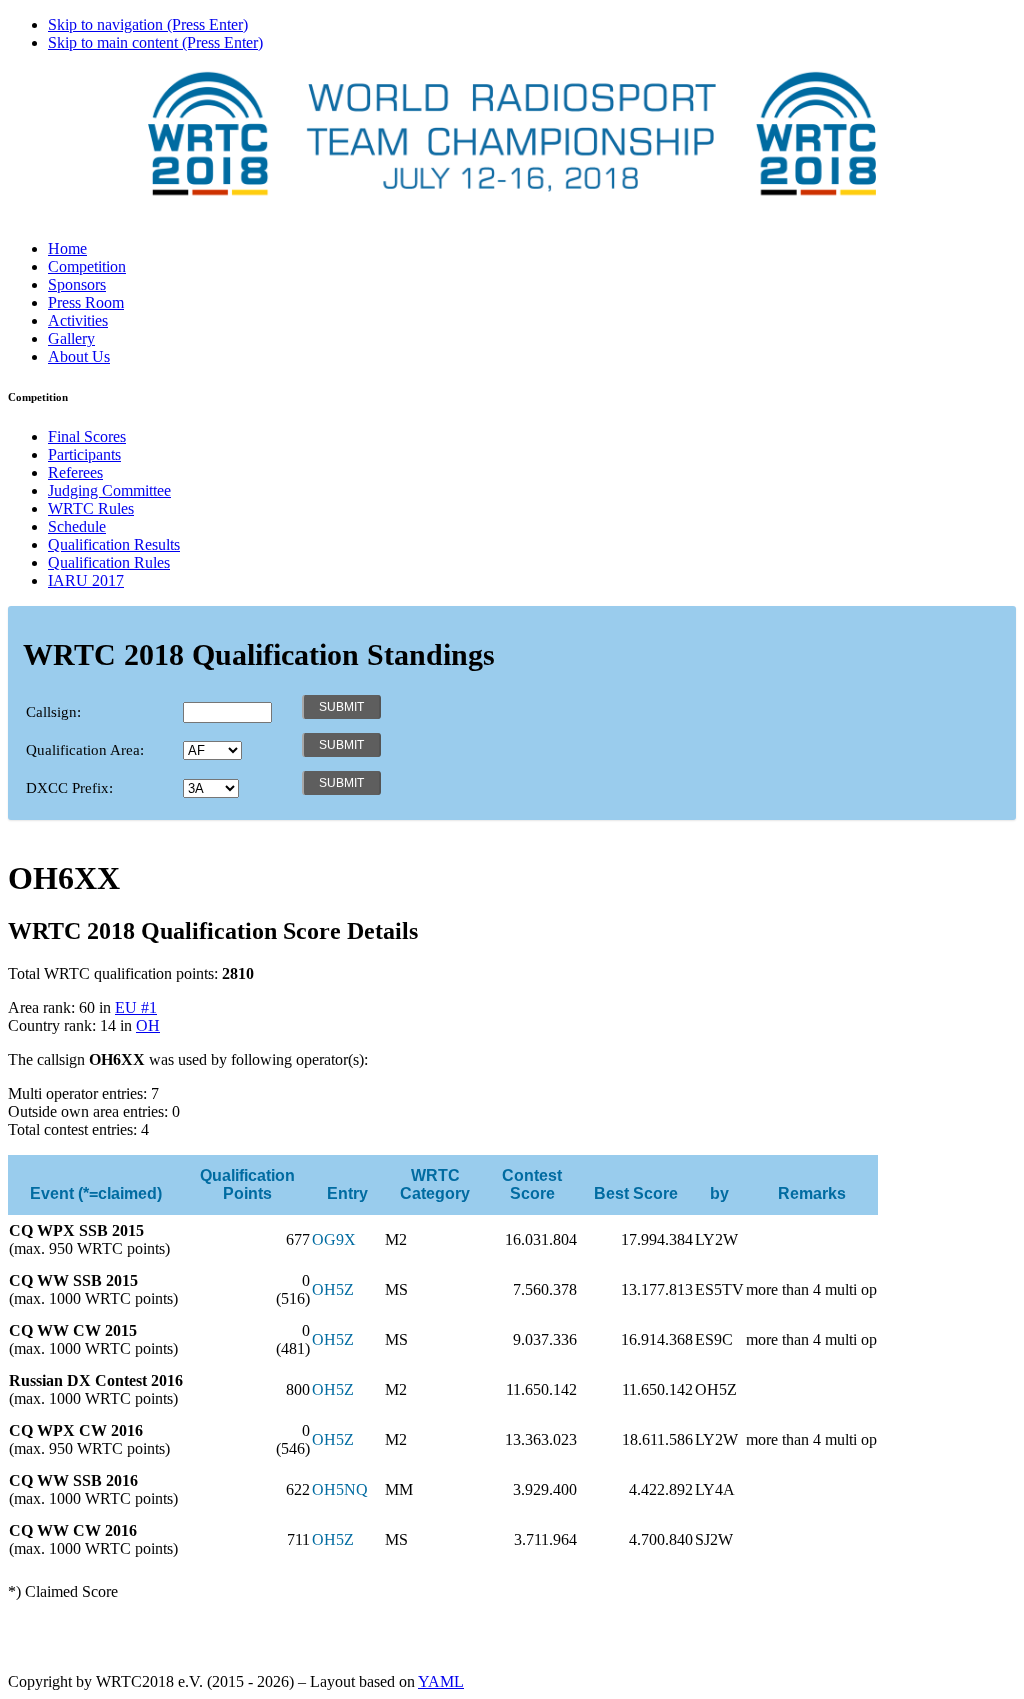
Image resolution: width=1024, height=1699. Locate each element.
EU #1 (136, 1007)
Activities (78, 320)
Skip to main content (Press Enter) (155, 42)
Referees (75, 472)
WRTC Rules (91, 508)
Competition (87, 266)
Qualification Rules (109, 562)
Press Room (86, 302)
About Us (79, 356)
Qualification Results (114, 544)
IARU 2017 (86, 580)
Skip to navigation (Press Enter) (148, 24)
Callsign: (53, 712)
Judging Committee (109, 490)
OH (148, 1025)
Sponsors (77, 284)
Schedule (77, 526)
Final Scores (87, 436)
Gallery (71, 338)
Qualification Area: (85, 750)
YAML (441, 1681)
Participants (84, 454)
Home (67, 248)
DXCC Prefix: (69, 788)
